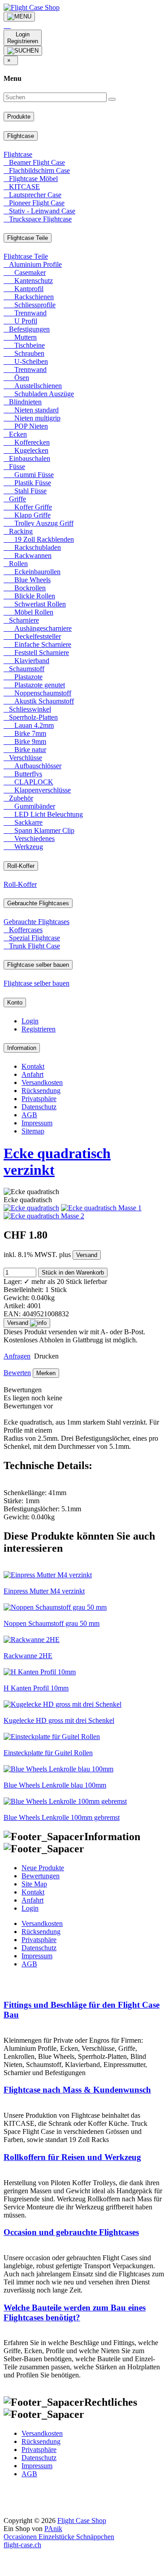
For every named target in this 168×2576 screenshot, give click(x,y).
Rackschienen (29, 297)
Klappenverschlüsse (37, 790)
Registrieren (39, 1029)
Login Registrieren (23, 38)
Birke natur (25, 750)
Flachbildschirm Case (37, 170)
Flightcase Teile (28, 238)
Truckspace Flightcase (38, 219)
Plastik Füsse (27, 483)
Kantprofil (24, 289)
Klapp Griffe (27, 515)
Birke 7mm (25, 733)
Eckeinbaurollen (32, 572)
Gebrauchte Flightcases (38, 903)
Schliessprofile (30, 305)
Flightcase (21, 136)
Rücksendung (41, 1091)
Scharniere (21, 620)
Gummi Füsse (29, 475)
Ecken (15, 434)
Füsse (14, 467)
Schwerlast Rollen (35, 604)
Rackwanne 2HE (28, 1656)
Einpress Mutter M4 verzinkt (44, 1591)
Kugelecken (26, 450)
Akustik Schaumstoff (39, 701)
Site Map (34, 1884)
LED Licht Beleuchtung (43, 814)
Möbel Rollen (28, 612)
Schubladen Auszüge (39, 394)
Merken (46, 1373)
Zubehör (18, 798)
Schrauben (24, 353)
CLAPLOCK (28, 782)
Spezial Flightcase (32, 938)
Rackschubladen (32, 547)
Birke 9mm (25, 741)
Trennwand (25, 313)
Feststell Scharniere (36, 653)
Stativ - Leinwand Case (39, 211)
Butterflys (23, 774)
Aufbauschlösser (32, 766)
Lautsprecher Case (32, 195)
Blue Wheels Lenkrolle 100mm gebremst (62, 1817)
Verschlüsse (23, 758)
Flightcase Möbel (31, 179)
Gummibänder (29, 806)
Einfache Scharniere (37, 644)
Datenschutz (39, 1107)
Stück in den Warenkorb (73, 1273)
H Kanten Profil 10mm (36, 1688)
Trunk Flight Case (32, 946)
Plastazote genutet (34, 685)
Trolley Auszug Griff (39, 523)
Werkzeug (23, 847)
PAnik (53, 2529)
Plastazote (23, 677)
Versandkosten (42, 1082)
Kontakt (33, 1066)
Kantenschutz (28, 281)
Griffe (15, 499)
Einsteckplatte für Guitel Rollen (48, 1753)
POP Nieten (26, 426)
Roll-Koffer (21, 866)
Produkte (19, 117)
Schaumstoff (24, 669)
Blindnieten (23, 402)
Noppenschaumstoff (37, 693)
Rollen (16, 564)
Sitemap (33, 1131)
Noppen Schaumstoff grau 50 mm (52, 1623)
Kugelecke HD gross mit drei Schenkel (59, 1720)
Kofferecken (27, 442)
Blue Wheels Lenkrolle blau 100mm (55, 1785)
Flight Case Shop (82, 2521)
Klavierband (26, 661)
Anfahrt (32, 1074)
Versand (87, 1255)
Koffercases (23, 930)
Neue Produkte (43, 1868)
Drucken (45, 1356)
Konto (15, 1003)
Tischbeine (24, 345)
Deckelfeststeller (32, 636)
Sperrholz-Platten (31, 717)
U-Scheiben (26, 361)
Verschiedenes (29, 839)
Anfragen (17, 1356)
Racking (18, 531)
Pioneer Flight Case (34, 203)
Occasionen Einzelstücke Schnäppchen (59, 2537)
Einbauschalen (27, 458)
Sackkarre (23, 822)
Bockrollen (25, 588)
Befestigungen (27, 329)
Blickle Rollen (29, 596)
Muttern (20, 337)
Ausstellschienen (33, 386)
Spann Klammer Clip (39, 830)
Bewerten (17, 1373)
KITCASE (22, 187)
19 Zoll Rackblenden (39, 539)
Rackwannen (28, 555)
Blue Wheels (27, 580)
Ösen (16, 378)
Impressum (37, 1123)
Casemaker (25, 272)
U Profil (20, 321)
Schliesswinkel (27, 709)
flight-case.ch (22, 2545)
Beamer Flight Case (34, 162)
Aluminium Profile (33, 264)
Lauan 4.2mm (29, 725)
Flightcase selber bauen (38, 965)
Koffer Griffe (28, 507)
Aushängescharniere (38, 628)
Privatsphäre (39, 1099)
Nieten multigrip (32, 418)
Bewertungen (41, 1876)
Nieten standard (31, 410)
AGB (29, 1115)
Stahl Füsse (25, 491)
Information (22, 1048)
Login (30, 1021)
